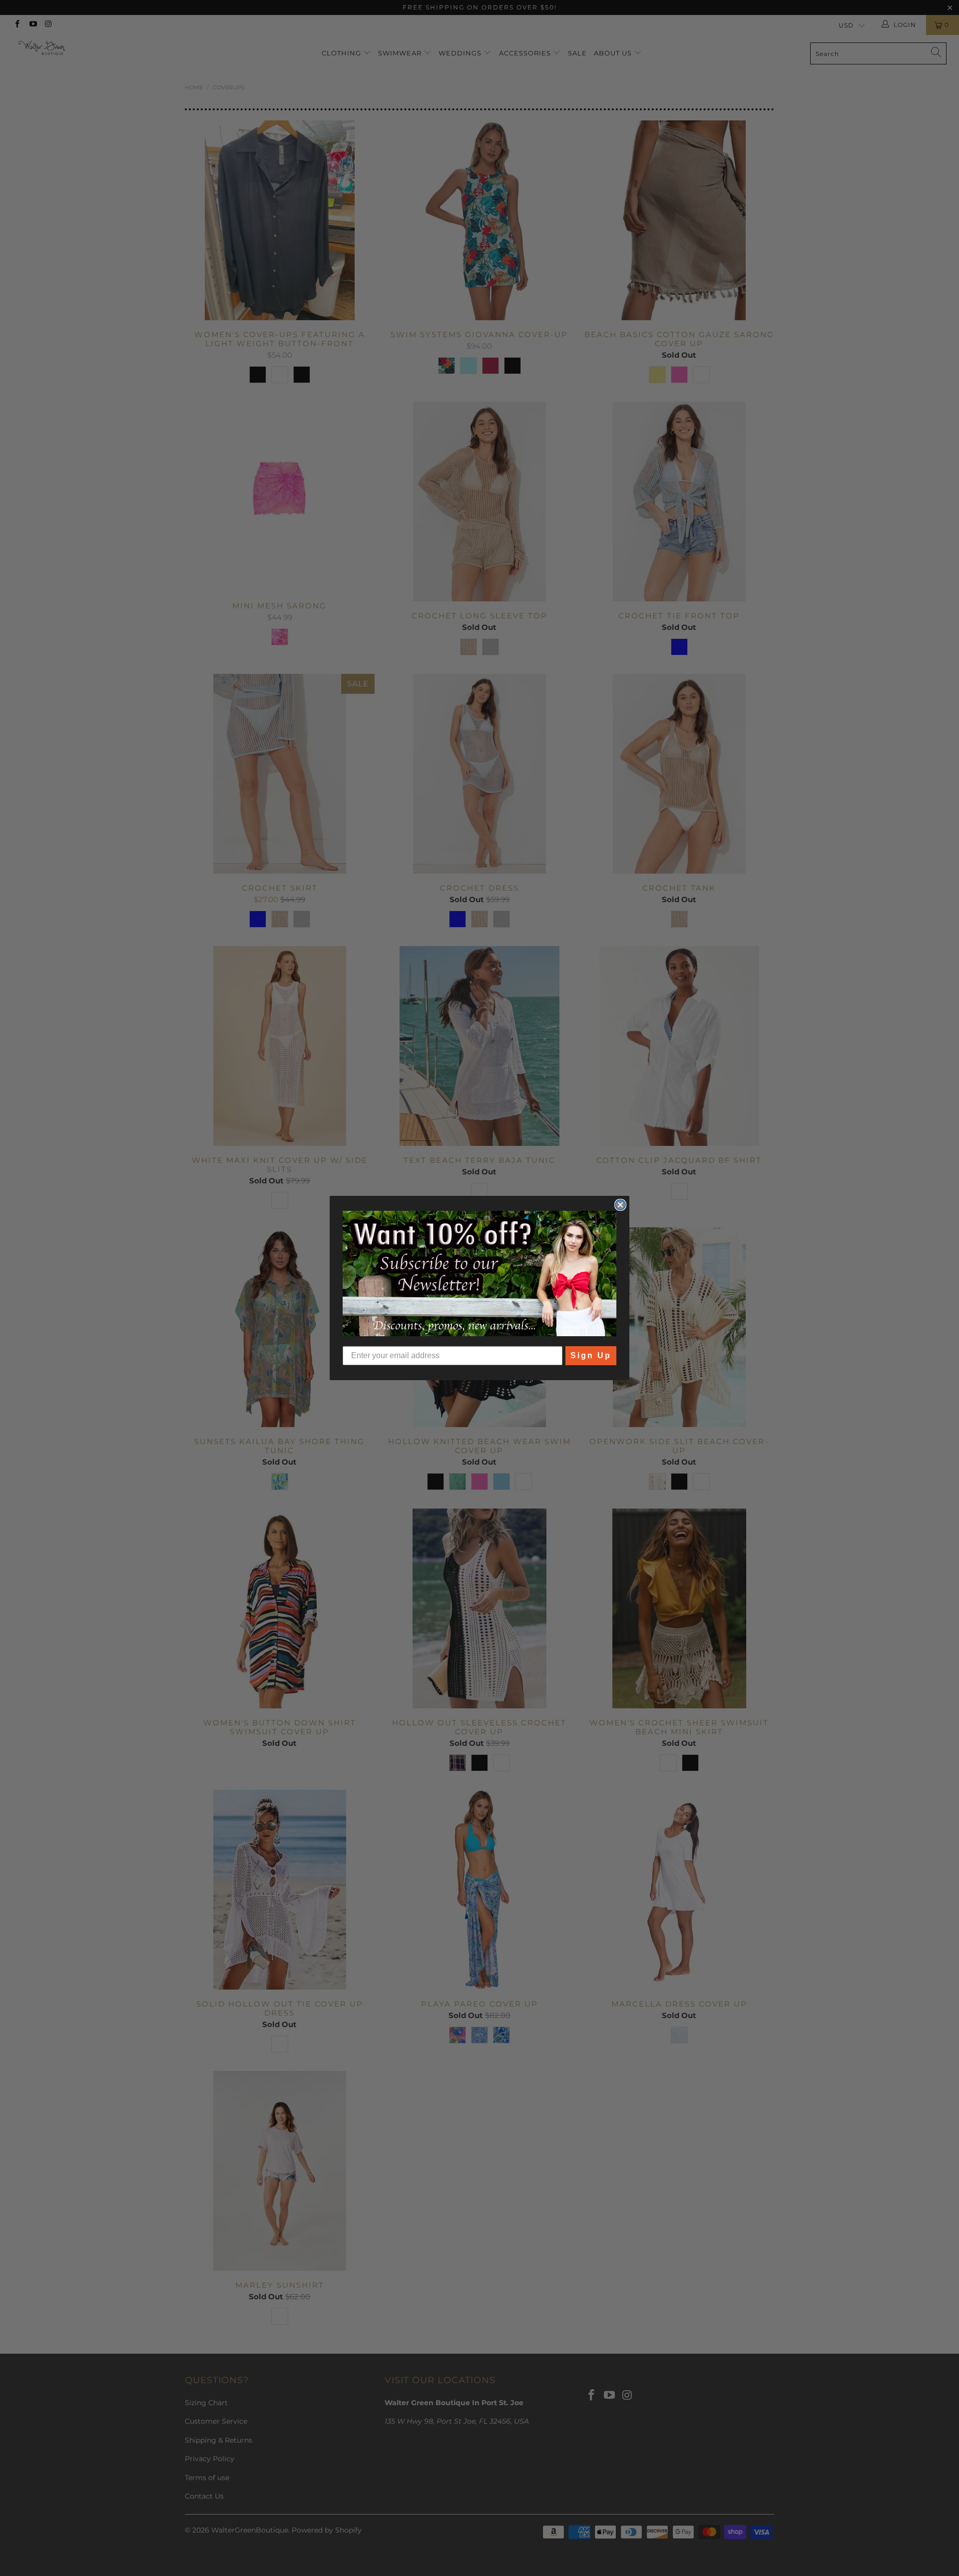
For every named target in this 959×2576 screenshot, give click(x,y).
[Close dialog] (620, 1205)
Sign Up (591, 1355)
